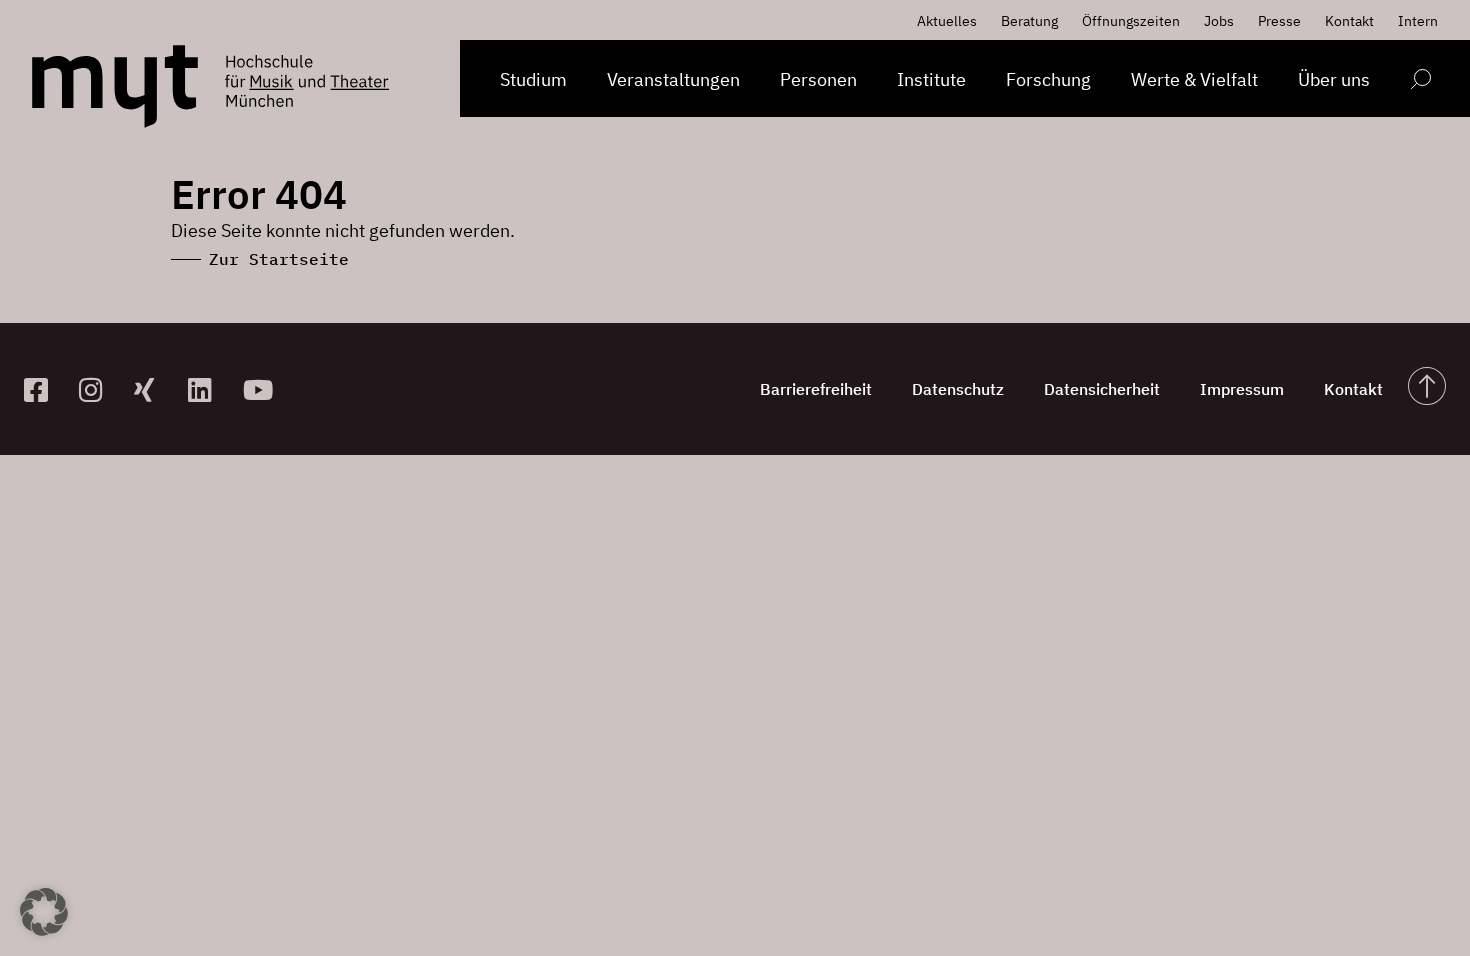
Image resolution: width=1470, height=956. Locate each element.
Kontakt (1349, 21)
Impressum (1242, 389)
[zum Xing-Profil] (153, 389)
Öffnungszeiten (1131, 21)
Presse (1279, 21)
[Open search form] (1420, 82)
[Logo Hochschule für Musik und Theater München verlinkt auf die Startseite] (115, 86)
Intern (1418, 21)
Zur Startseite (279, 259)
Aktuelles (947, 21)
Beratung (1029, 21)
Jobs (1219, 21)
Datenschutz (958, 389)
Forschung (1048, 79)
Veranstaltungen (673, 79)
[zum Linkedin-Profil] (207, 389)
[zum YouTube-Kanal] (262, 389)
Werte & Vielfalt (1194, 79)
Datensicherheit (1102, 389)
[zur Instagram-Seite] (98, 389)
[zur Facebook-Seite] (43, 389)
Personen (818, 79)
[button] (44, 912)
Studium (533, 79)
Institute (931, 79)
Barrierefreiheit (816, 389)
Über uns (1334, 79)
